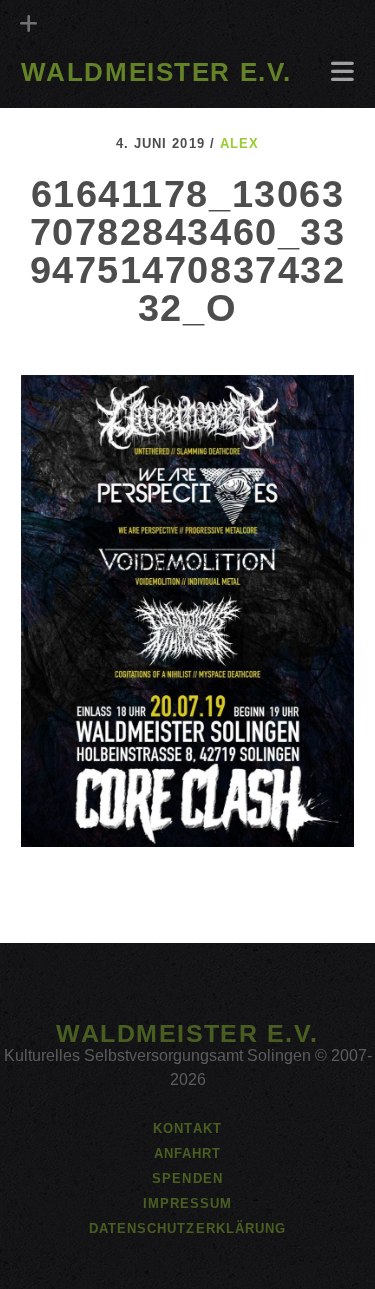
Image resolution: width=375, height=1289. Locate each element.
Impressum (187, 1203)
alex (239, 143)
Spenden (187, 1178)
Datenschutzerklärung (187, 1228)
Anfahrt (58, 101)
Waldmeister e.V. (156, 72)
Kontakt (187, 1128)
